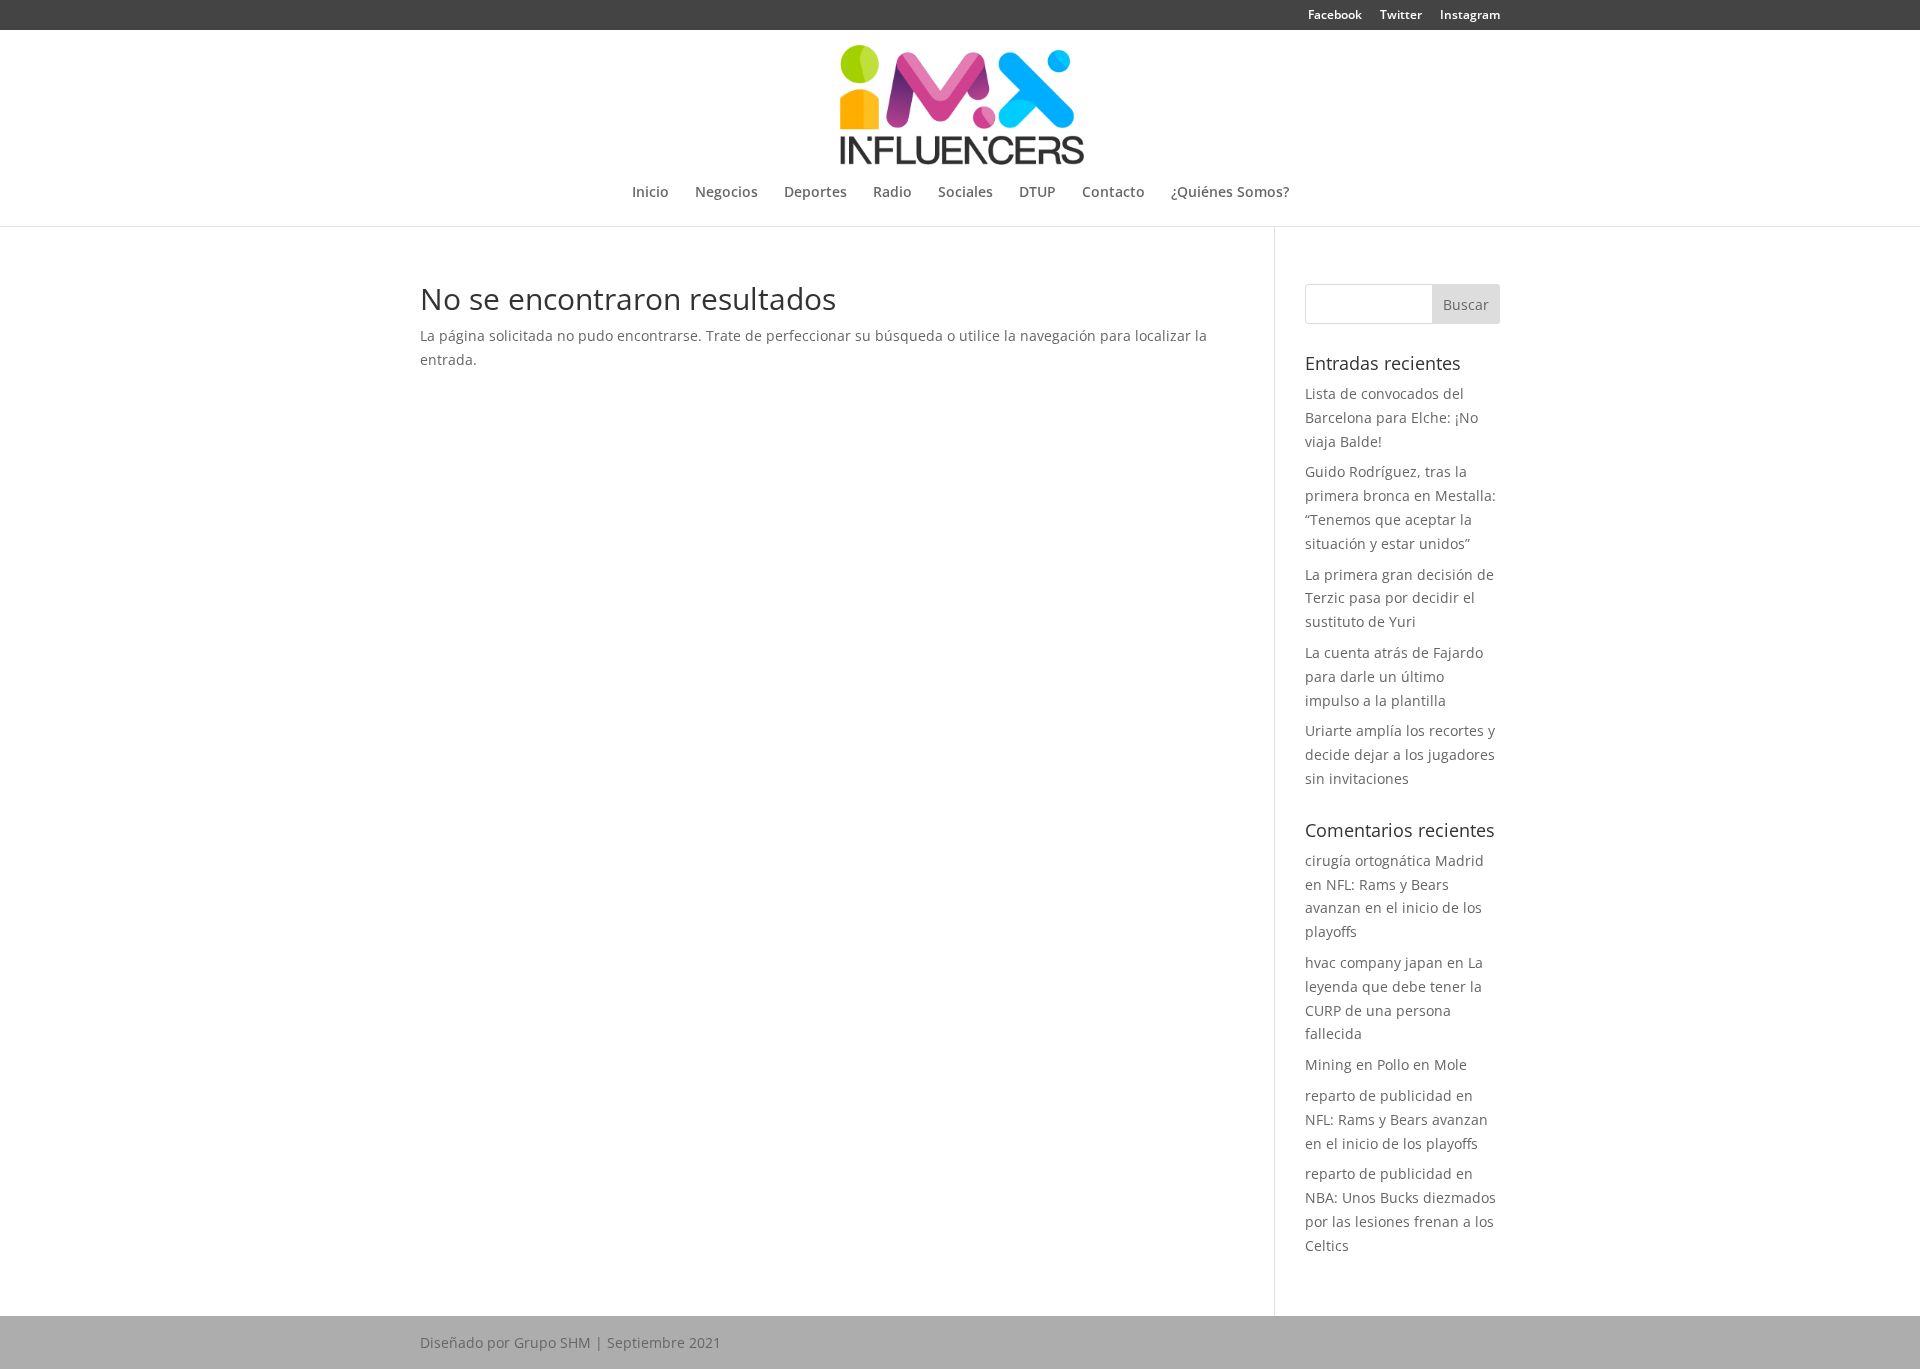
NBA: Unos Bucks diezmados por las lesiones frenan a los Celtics (1400, 1221)
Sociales (965, 193)
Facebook (1335, 16)
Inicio (650, 193)
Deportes (815, 193)
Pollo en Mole (1422, 1064)
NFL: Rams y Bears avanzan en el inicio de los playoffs (1393, 908)
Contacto (1113, 193)
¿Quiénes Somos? (1230, 193)
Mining (1328, 1064)
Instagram (1470, 16)
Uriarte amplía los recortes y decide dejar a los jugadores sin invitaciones (1400, 754)
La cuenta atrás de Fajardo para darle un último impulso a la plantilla (1394, 676)
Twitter (1401, 16)
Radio (892, 193)
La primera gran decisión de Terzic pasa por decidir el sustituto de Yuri (1399, 598)
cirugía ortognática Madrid (1394, 860)
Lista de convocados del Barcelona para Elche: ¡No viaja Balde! (1391, 417)
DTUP (1037, 193)
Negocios (726, 193)
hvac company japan (1374, 962)
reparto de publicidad (1378, 1095)
